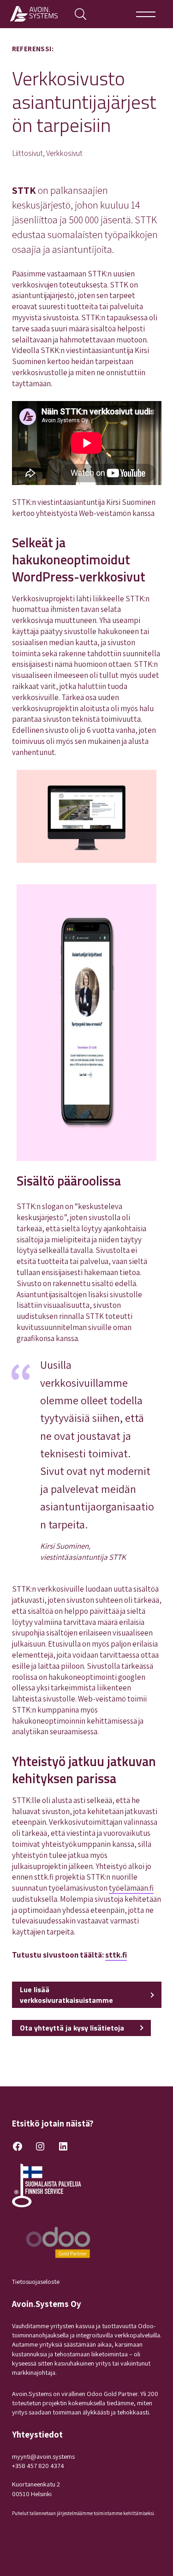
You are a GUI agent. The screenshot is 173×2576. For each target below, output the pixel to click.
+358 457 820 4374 (38, 2465)
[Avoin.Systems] (36, 14)
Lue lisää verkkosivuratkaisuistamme (66, 1995)
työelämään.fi (131, 1888)
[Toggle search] (81, 14)
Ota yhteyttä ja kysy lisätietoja (72, 2028)
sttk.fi (116, 1955)
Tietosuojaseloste (36, 2281)
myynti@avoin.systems (43, 2456)
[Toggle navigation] (146, 14)
